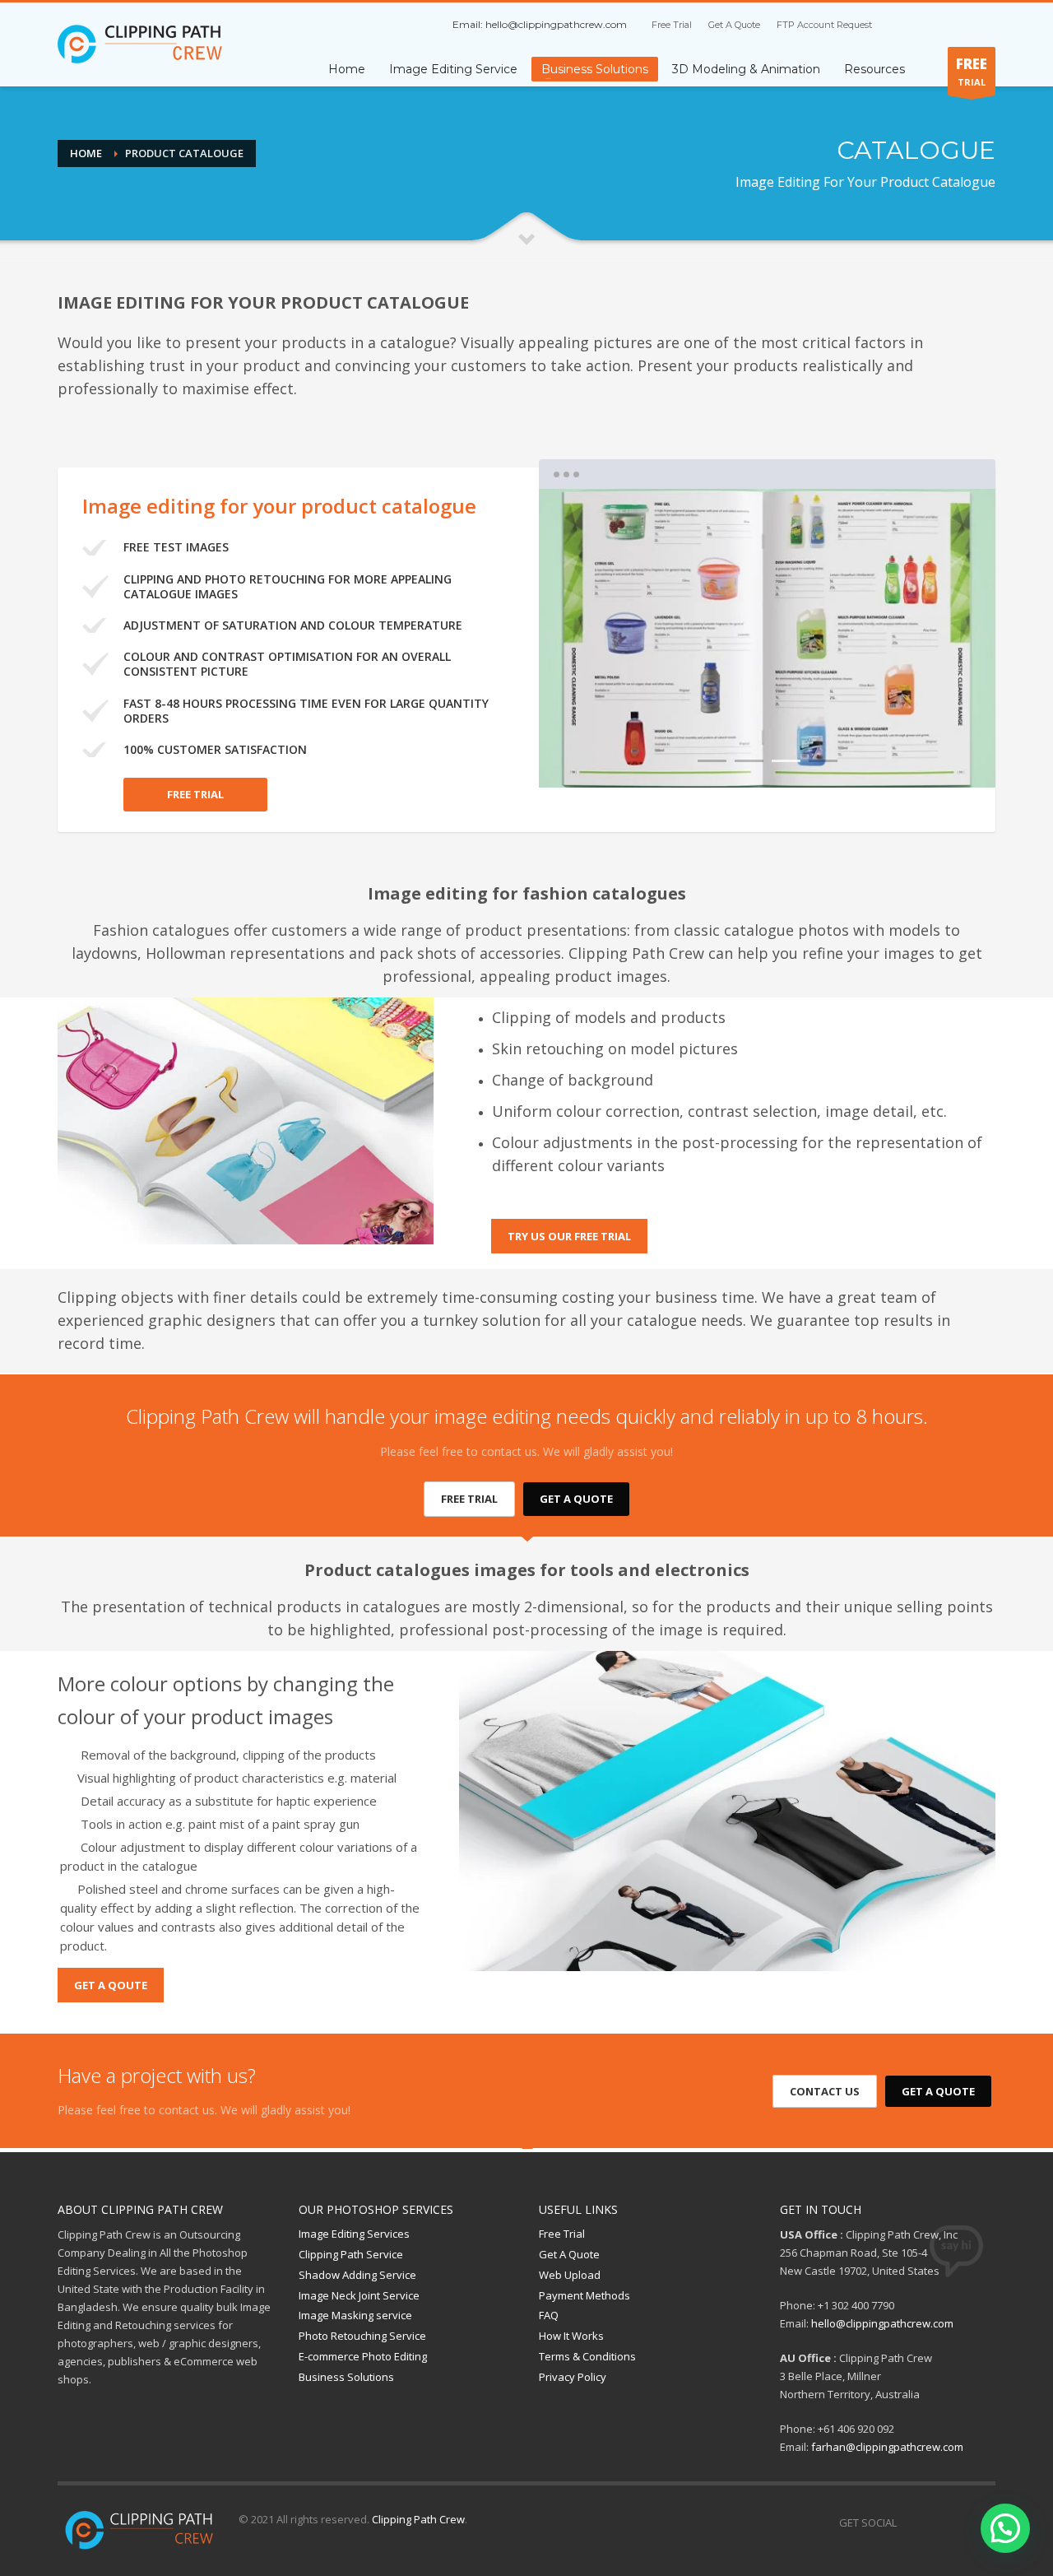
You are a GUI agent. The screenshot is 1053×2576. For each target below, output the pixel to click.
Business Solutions (346, 2377)
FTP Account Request (824, 25)
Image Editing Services (354, 2234)
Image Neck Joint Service (359, 2295)
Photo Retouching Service (362, 2336)
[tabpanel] (767, 639)
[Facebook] (909, 25)
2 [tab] (749, 761)
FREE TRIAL (195, 794)
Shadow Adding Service (357, 2275)
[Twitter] (934, 25)
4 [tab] (823, 761)
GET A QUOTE (576, 1499)
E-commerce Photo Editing (363, 2356)
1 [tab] (712, 761)
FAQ (549, 2315)
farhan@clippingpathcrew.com (887, 2447)
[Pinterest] (958, 25)
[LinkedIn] (983, 25)
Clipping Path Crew (418, 2519)
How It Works (571, 2336)
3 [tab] (786, 761)
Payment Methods (584, 2295)
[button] (1005, 2528)
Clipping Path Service (351, 2254)
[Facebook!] (909, 2523)
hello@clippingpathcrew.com (556, 24)
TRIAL (972, 71)
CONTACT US (825, 2091)
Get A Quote (734, 25)
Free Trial (672, 25)
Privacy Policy (573, 2377)
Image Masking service (355, 2315)
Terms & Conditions (587, 2356)
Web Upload (570, 2275)
